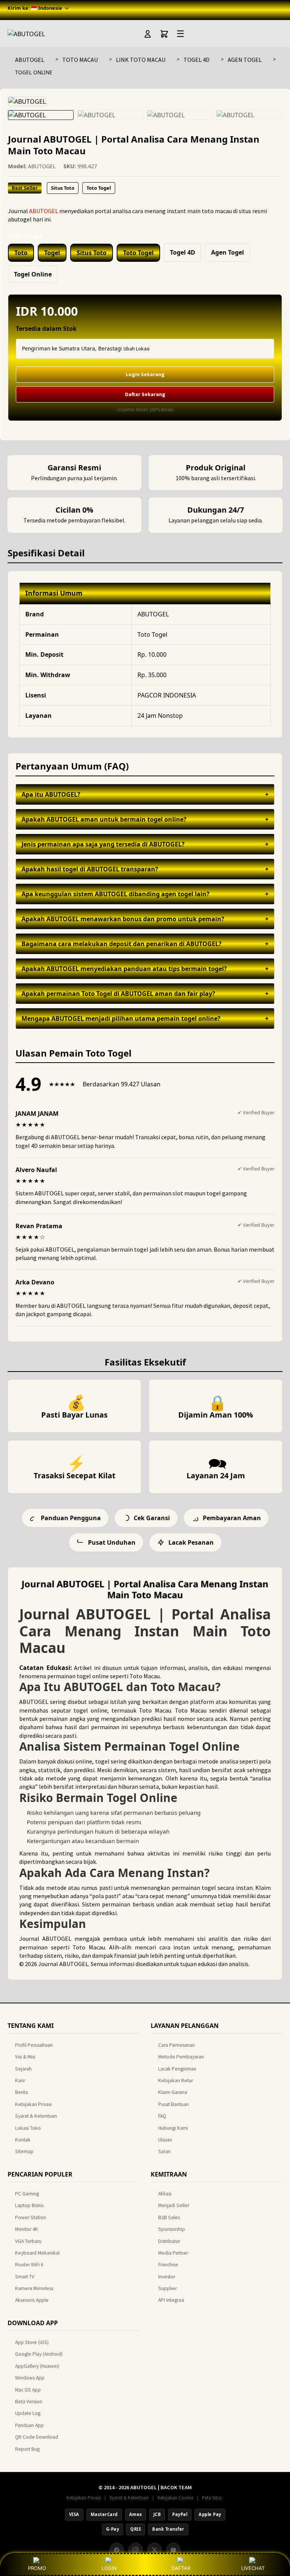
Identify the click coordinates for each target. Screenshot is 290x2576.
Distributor (169, 2241)
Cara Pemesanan (177, 2045)
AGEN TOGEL (245, 60)
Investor (167, 2277)
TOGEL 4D (197, 60)
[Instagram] (136, 2550)
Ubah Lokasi (137, 349)
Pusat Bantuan (174, 2104)
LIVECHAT (253, 2568)
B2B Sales (169, 2217)
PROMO (37, 2568)
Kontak (23, 2140)
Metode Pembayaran (181, 2057)
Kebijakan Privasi (33, 2104)
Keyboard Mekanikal (37, 2253)
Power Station (31, 2217)
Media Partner (173, 2253)
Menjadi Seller (174, 2205)
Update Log (28, 2413)
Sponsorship (172, 2229)
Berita (22, 2092)
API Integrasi (171, 2300)
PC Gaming (27, 2194)
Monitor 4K (27, 2229)
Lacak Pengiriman (177, 2069)
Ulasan (165, 2140)
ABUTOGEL (30, 60)
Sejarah (23, 2069)
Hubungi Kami (173, 2128)
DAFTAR (181, 2568)
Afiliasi (165, 2194)
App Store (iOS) (32, 2342)
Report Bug (27, 2449)
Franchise (168, 2265)
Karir (20, 2081)
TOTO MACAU (80, 60)
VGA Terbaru (28, 2241)
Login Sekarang (145, 374)
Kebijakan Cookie (175, 2498)
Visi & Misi (25, 2057)
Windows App (30, 2378)
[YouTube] (173, 2550)
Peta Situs (212, 2498)
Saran (164, 2151)
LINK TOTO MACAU (141, 60)
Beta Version (29, 2402)
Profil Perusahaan (34, 2045)
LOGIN (109, 2568)
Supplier (167, 2288)
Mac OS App (28, 2390)
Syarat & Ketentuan (36, 2116)
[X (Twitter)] (154, 2550)
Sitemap (24, 2151)
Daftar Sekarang (145, 394)
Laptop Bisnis (29, 2205)
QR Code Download (37, 2437)
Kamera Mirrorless (34, 2288)
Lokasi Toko (28, 2128)
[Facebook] (117, 2550)
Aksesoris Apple (32, 2300)
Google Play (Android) (39, 2354)
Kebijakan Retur (176, 2081)
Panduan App (29, 2425)
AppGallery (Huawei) (37, 2366)
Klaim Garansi (173, 2092)
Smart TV (25, 2277)
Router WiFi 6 (29, 2265)
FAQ (162, 2116)
